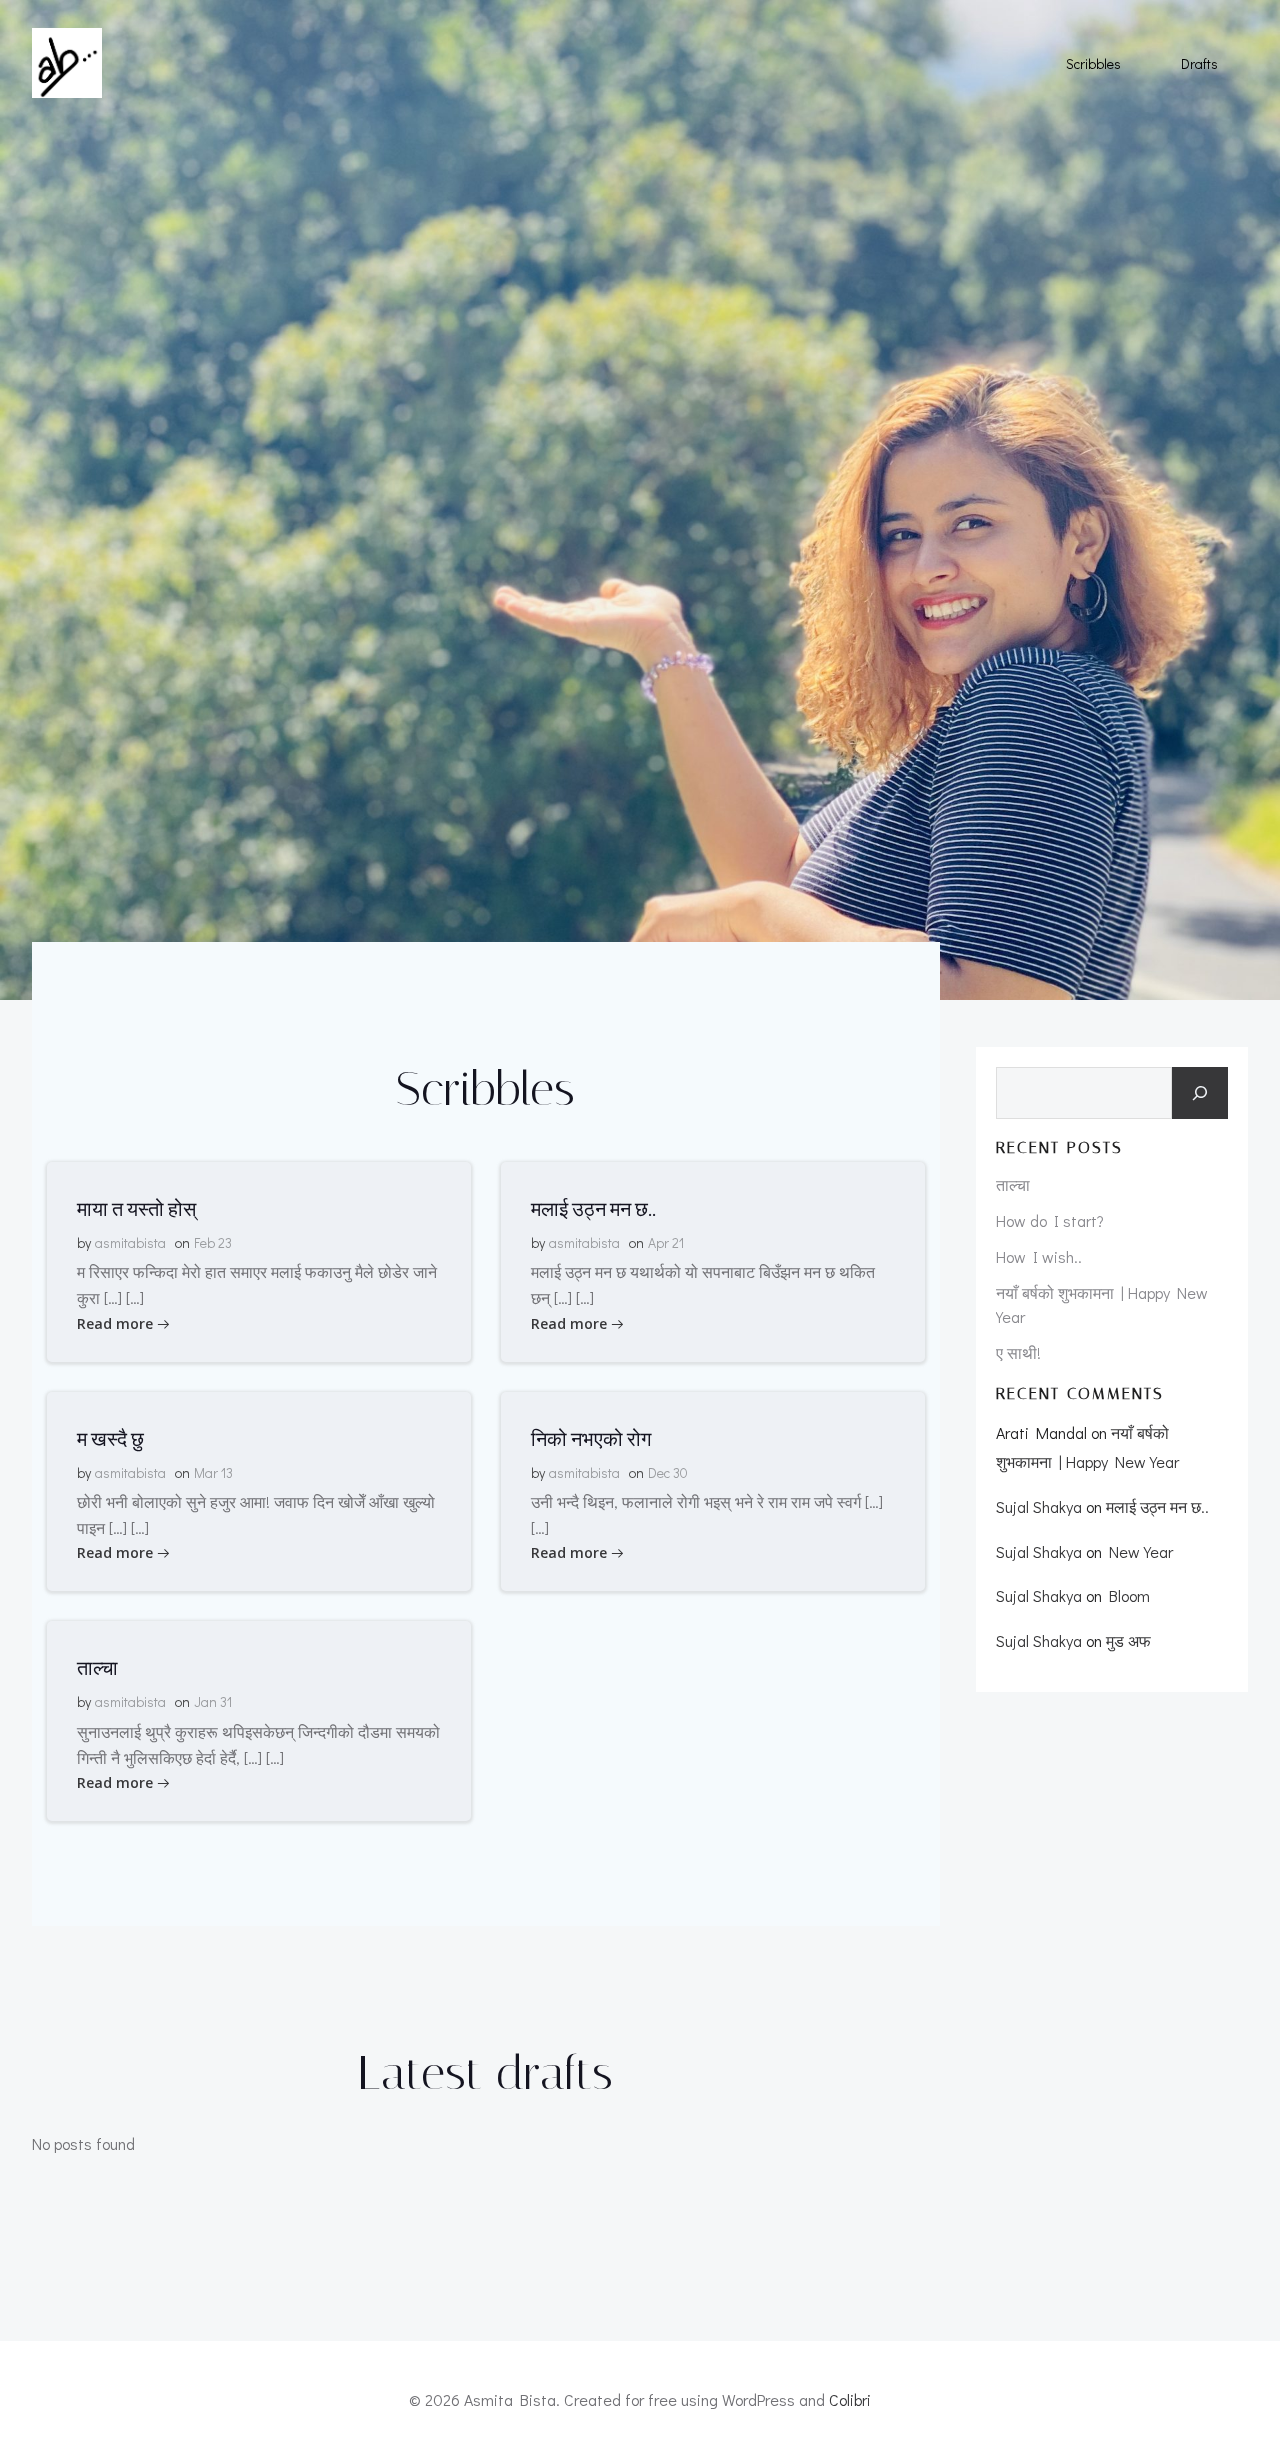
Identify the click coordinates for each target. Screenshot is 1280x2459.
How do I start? (1050, 1220)
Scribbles (1093, 63)
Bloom (1129, 1595)
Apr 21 (666, 1242)
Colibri (850, 2399)
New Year (1141, 1551)
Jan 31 (213, 1701)
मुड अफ (1128, 1640)
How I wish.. (1039, 1256)
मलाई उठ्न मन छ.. (1157, 1506)
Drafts (1199, 63)
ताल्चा (1013, 1184)
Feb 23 (213, 1242)
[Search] (1200, 1093)
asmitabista (130, 1242)
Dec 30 (668, 1472)
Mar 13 (213, 1472)
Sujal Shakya (1039, 1506)
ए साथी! (1018, 1352)
